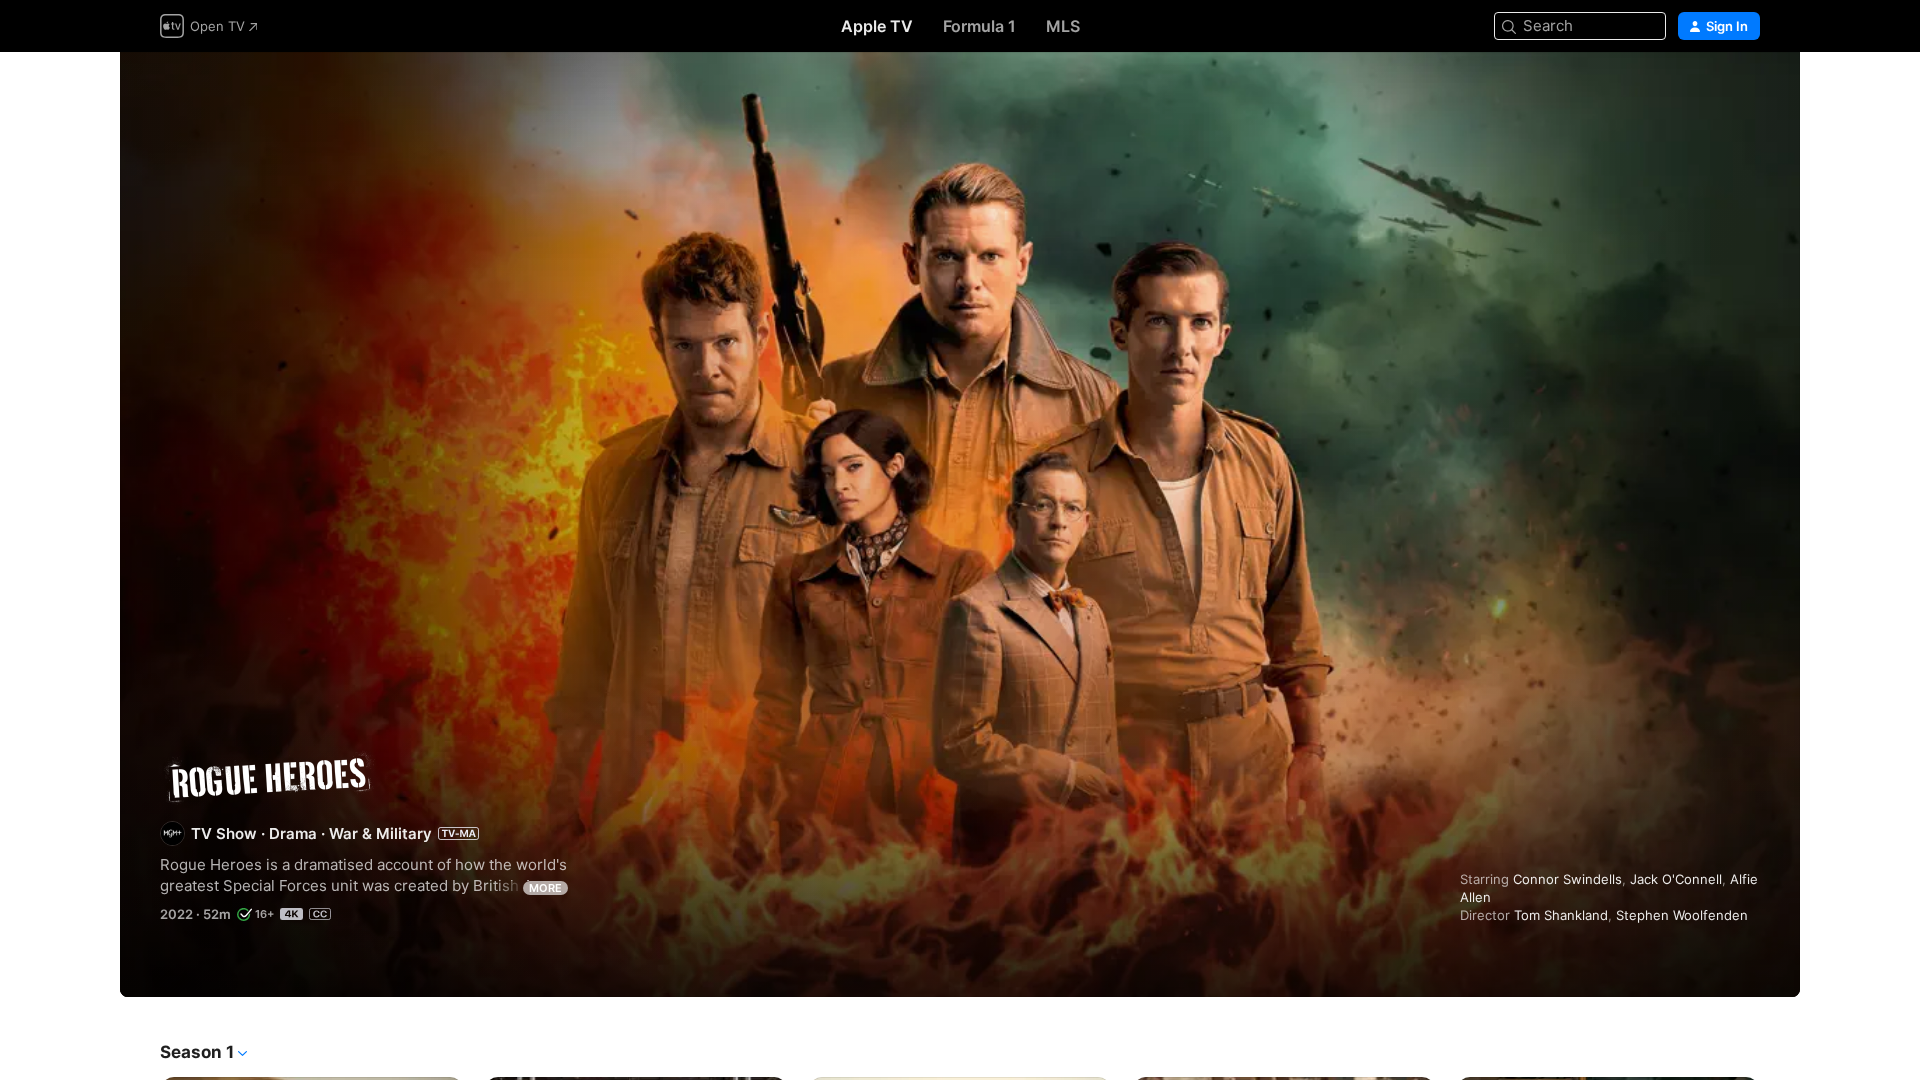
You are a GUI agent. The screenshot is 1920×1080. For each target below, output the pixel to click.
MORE (545, 888)
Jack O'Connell (1676, 879)
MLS (1063, 26)
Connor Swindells (1567, 879)
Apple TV (877, 26)
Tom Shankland (1561, 915)
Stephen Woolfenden (1682, 915)
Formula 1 (979, 26)
